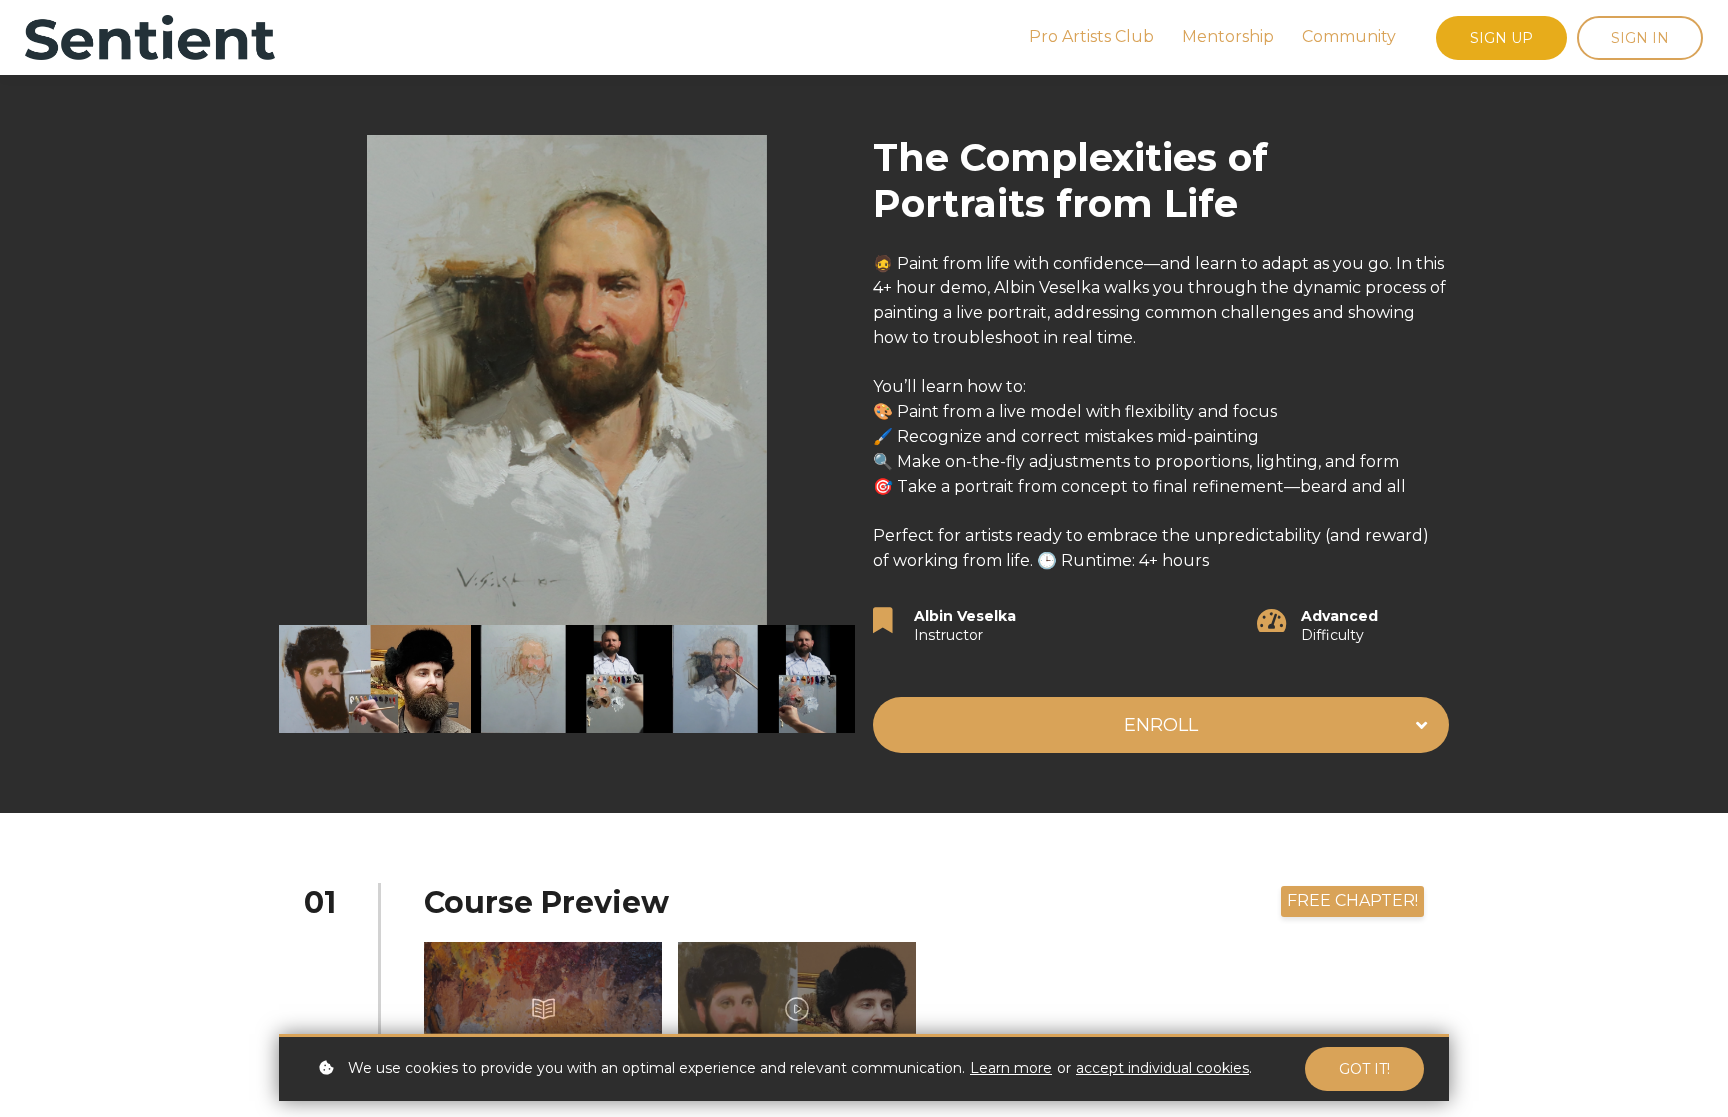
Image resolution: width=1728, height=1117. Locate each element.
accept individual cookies (1162, 1068)
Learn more (1011, 1068)
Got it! (1364, 1069)
